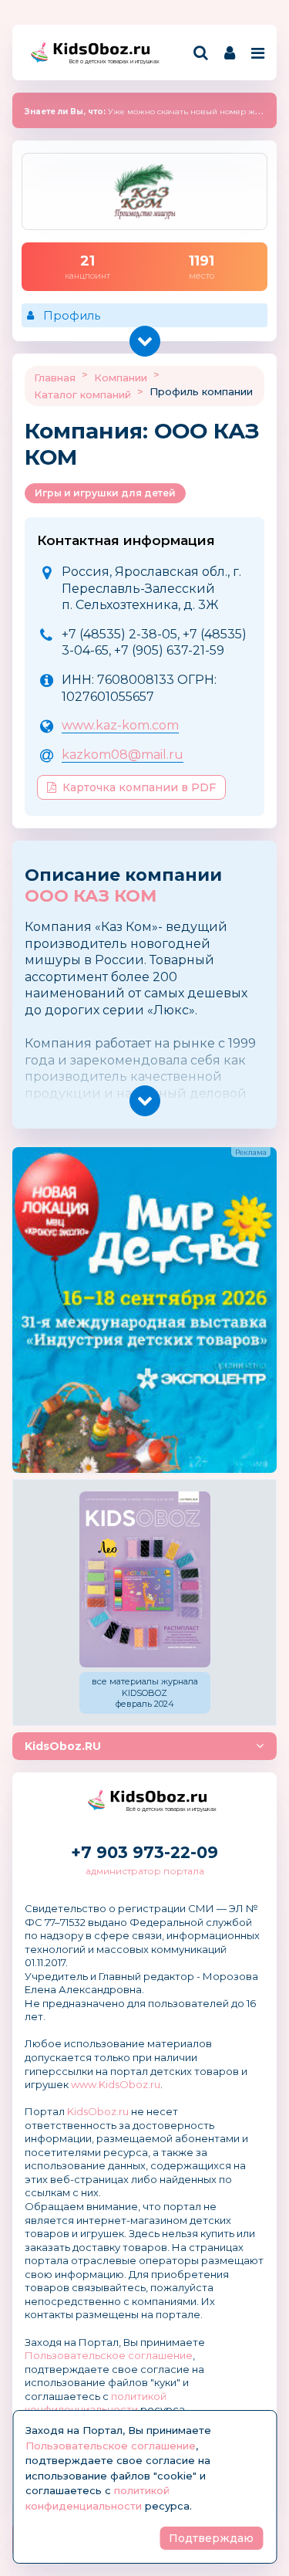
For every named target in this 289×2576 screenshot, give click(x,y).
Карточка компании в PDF (139, 787)
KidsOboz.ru (98, 2111)
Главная (55, 377)
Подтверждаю (211, 2538)
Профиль (72, 315)
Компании (121, 377)
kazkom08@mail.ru (123, 755)
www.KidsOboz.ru (116, 2084)
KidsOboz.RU (63, 1746)
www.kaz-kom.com (120, 725)
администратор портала (145, 1871)
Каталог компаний (82, 394)
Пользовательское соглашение (109, 2355)
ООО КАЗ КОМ (91, 896)
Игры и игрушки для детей (105, 493)
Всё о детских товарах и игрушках (109, 61)
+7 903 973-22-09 (144, 1852)
